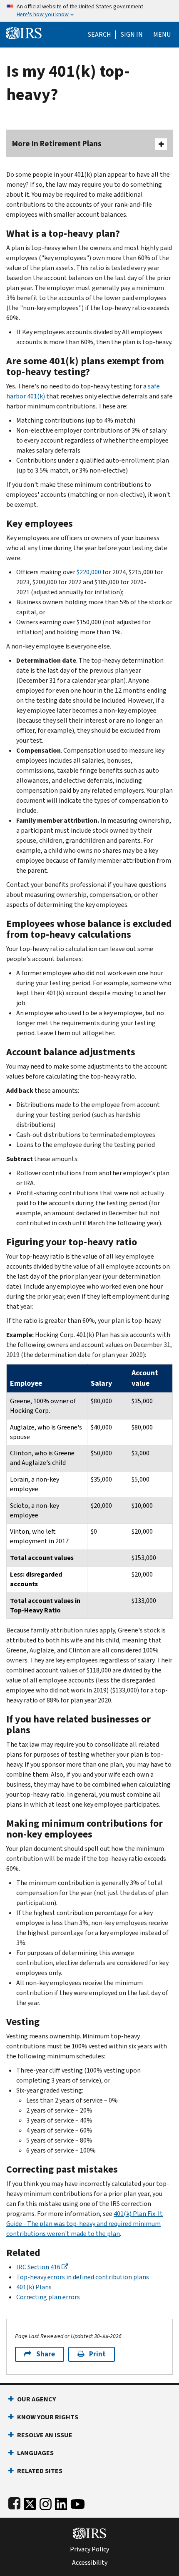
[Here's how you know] (89, 11)
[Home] (24, 32)
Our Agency (36, 2399)
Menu (162, 35)
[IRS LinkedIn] (61, 2502)
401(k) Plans (34, 2287)
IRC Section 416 (38, 2267)
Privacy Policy (89, 2549)
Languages (35, 2453)
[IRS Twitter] (30, 2502)
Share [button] (46, 2354)
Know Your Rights (48, 2417)
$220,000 (89, 572)
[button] (132, 35)
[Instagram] (46, 2502)
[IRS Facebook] (14, 2502)
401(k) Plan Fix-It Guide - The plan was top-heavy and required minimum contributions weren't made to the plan (85, 2224)
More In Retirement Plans (57, 144)
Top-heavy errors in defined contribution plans (83, 2277)
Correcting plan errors (48, 2297)
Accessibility (90, 2563)
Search (99, 35)
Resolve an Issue (45, 2435)
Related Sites (40, 2471)
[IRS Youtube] (78, 2502)
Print (97, 2354)
